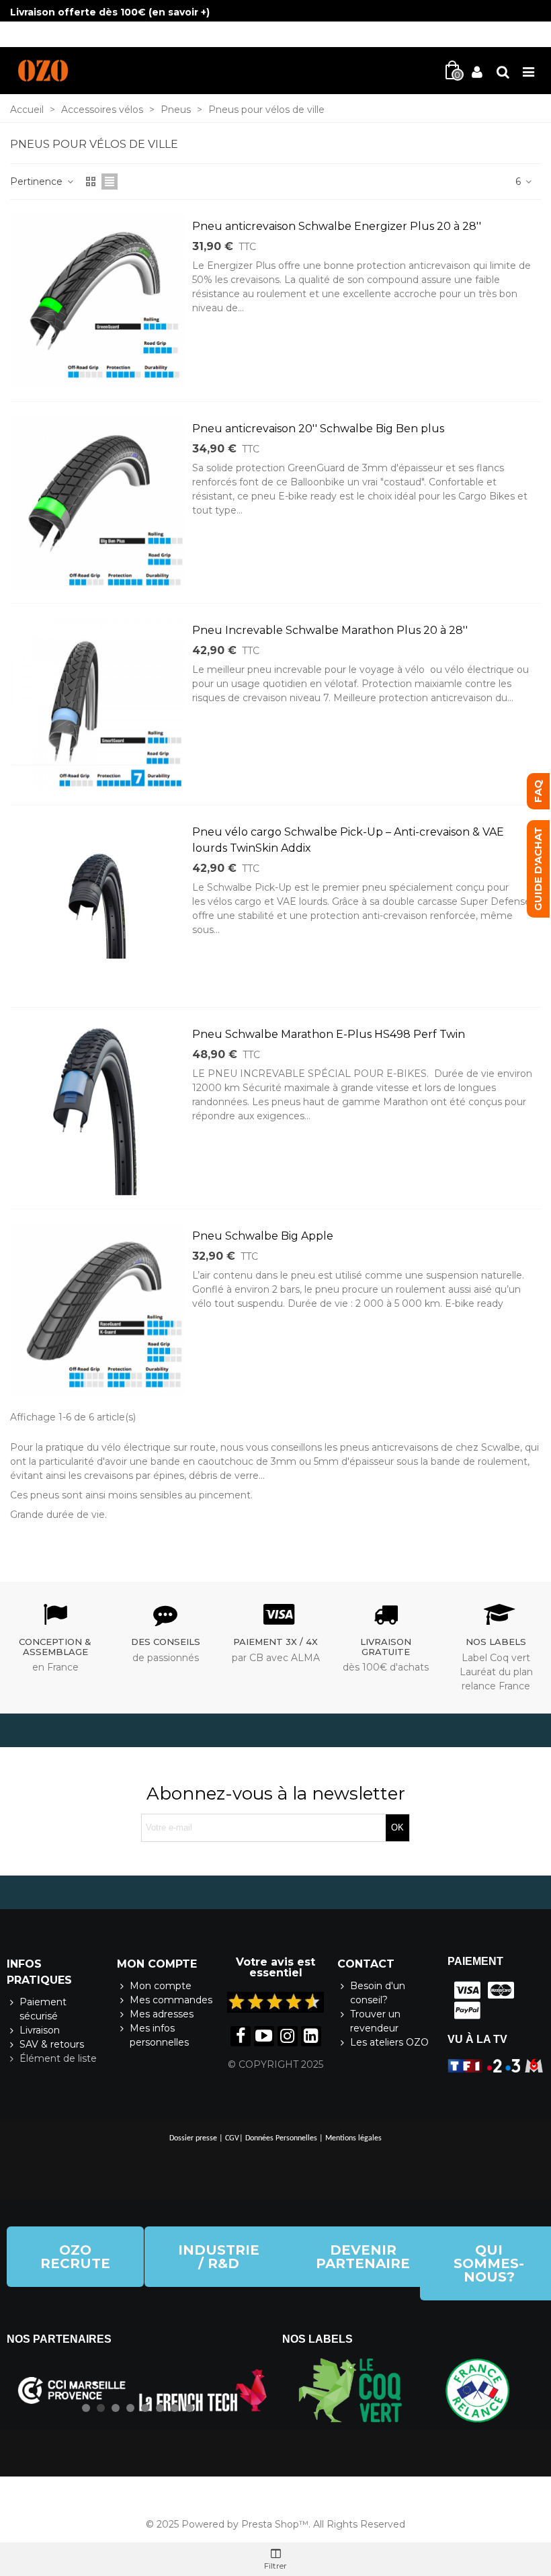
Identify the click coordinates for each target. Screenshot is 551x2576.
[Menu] (528, 71)
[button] (75, 2257)
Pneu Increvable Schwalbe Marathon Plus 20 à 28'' (330, 630)
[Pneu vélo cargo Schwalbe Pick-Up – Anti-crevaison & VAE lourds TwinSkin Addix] (97, 906)
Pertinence (38, 182)
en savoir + (179, 12)
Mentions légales (353, 2138)
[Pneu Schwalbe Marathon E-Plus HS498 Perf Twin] (97, 1108)
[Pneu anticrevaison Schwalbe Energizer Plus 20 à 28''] (97, 300)
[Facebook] (241, 2036)
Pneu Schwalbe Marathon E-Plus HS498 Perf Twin (329, 1034)
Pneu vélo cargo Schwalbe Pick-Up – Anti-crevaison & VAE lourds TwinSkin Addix (348, 840)
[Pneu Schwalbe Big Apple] (97, 1310)
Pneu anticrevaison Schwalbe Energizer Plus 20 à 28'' (337, 226)
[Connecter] (477, 71)
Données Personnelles (281, 2138)
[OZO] (43, 71)
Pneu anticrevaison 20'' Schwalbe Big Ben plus (318, 429)
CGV (232, 2138)
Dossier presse (193, 2138)
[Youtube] (264, 2036)
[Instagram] (288, 2036)
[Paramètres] (503, 71)
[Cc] (464, 1990)
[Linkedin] (311, 2036)
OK (397, 1827)
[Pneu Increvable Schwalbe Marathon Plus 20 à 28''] (97, 704)
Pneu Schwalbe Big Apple (263, 1236)
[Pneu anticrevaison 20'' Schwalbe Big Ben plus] (97, 502)
